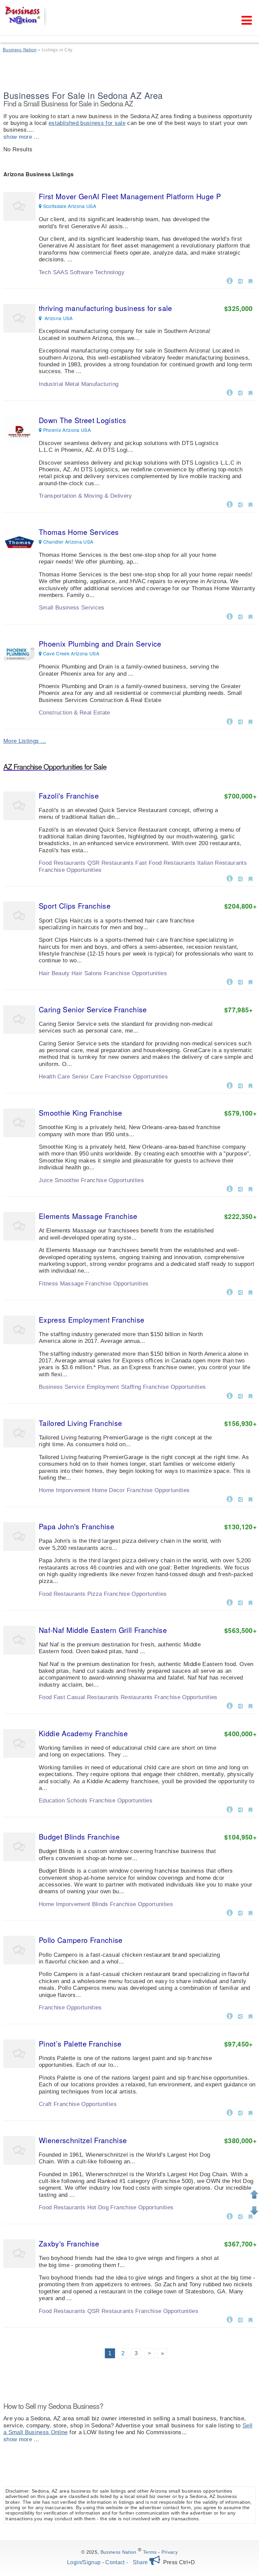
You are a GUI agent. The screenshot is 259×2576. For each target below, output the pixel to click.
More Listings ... (25, 741)
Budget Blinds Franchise (79, 1837)
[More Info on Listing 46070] (230, 1292)
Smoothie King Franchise (81, 1113)
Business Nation (119, 2552)
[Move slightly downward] (254, 2211)
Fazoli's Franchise (69, 796)
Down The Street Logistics (83, 420)
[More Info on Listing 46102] (230, 1602)
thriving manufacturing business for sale (106, 308)
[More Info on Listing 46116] (230, 981)
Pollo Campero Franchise (81, 1940)
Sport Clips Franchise (75, 906)
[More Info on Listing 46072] (230, 1395)
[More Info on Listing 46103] (230, 2015)
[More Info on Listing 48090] (230, 392)
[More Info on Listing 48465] (230, 280)
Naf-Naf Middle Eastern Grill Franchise (103, 1630)
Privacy (170, 2552)
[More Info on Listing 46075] (230, 878)
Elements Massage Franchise (88, 1216)
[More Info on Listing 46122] (230, 2319)
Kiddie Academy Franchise (83, 1733)
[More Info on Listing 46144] (230, 1912)
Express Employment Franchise (92, 1320)
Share (141, 2562)
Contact (115, 2562)
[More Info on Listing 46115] (230, 1188)
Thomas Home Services (79, 532)
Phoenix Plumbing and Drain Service (100, 644)
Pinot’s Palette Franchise (80, 2044)
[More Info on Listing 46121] (230, 2216)
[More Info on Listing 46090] (230, 1809)
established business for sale (87, 123)
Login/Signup (84, 2562)
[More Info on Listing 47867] (230, 504)
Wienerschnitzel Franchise (83, 2140)
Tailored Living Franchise (81, 1423)
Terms (150, 2552)
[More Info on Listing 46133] (230, 2112)
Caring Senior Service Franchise (93, 1009)
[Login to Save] (250, 281)
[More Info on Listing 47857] (230, 721)
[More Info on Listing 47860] (230, 616)
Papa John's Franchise (77, 1526)
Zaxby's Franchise (69, 2243)
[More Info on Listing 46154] (230, 1499)
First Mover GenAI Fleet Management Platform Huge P (130, 196)
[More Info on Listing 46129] (230, 1085)
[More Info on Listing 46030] (230, 1705)
